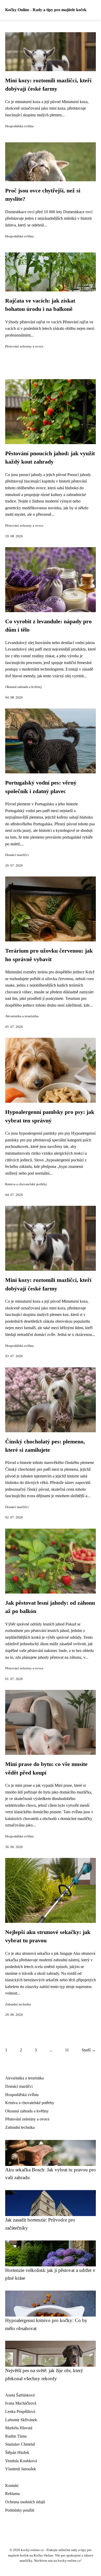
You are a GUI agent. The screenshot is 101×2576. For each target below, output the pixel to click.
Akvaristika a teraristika (22, 1016)
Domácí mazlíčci (17, 855)
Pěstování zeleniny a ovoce (24, 346)
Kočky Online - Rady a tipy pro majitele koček (46, 10)
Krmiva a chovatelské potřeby (26, 1184)
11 (67, 2050)
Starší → (89, 2050)
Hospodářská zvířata (19, 126)
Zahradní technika (18, 2004)
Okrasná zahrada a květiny (24, 687)
